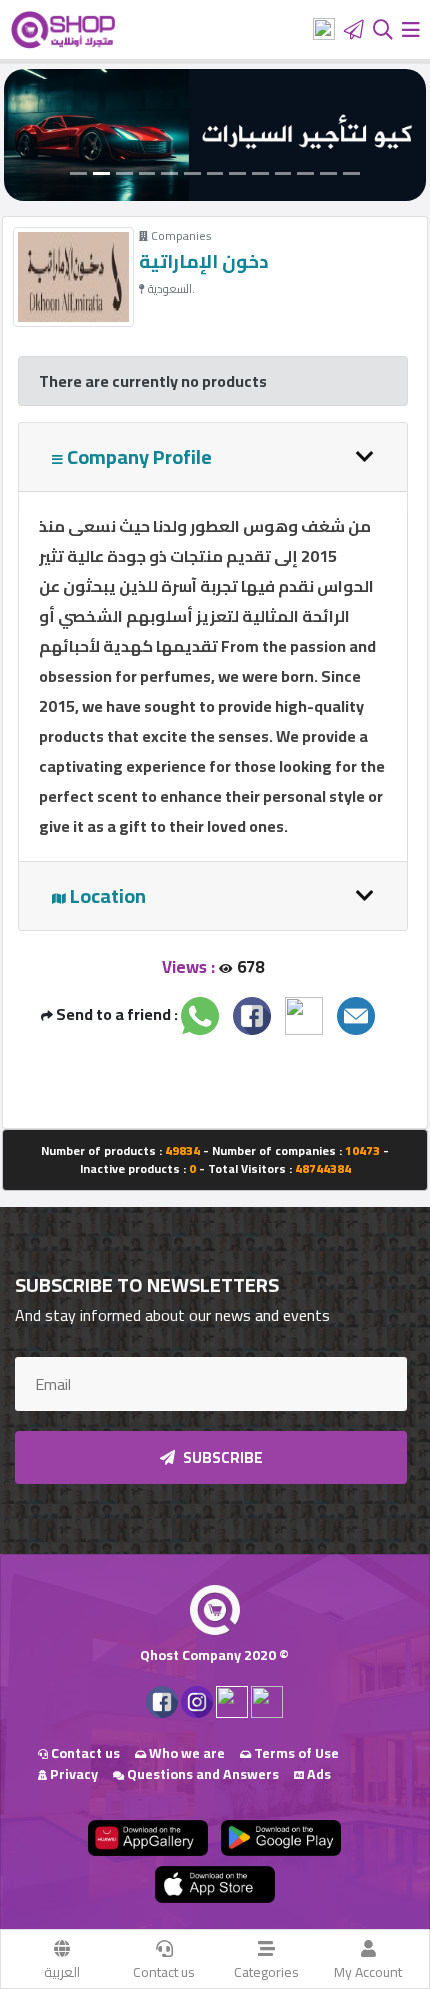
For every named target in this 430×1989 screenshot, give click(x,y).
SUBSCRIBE (221, 1457)
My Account (368, 1972)
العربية (62, 1972)
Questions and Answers (201, 1774)
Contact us (164, 1972)
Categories (266, 1972)
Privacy (72, 1774)
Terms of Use (295, 1753)
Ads (317, 1774)
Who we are (185, 1753)
